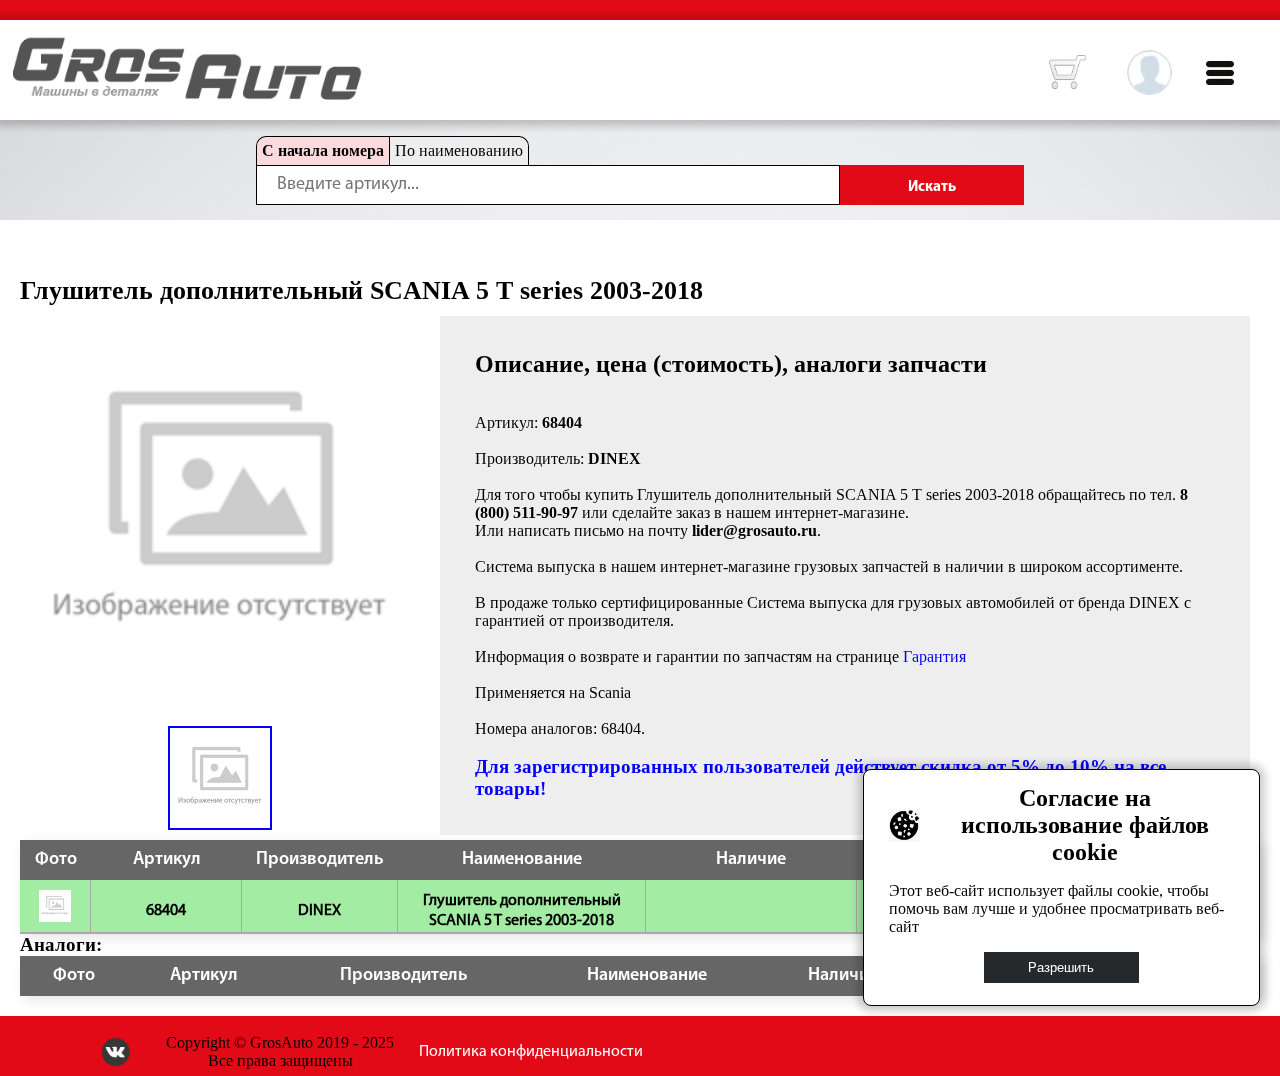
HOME (28, 50)
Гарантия (934, 656)
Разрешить (1062, 967)
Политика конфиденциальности (531, 1052)
